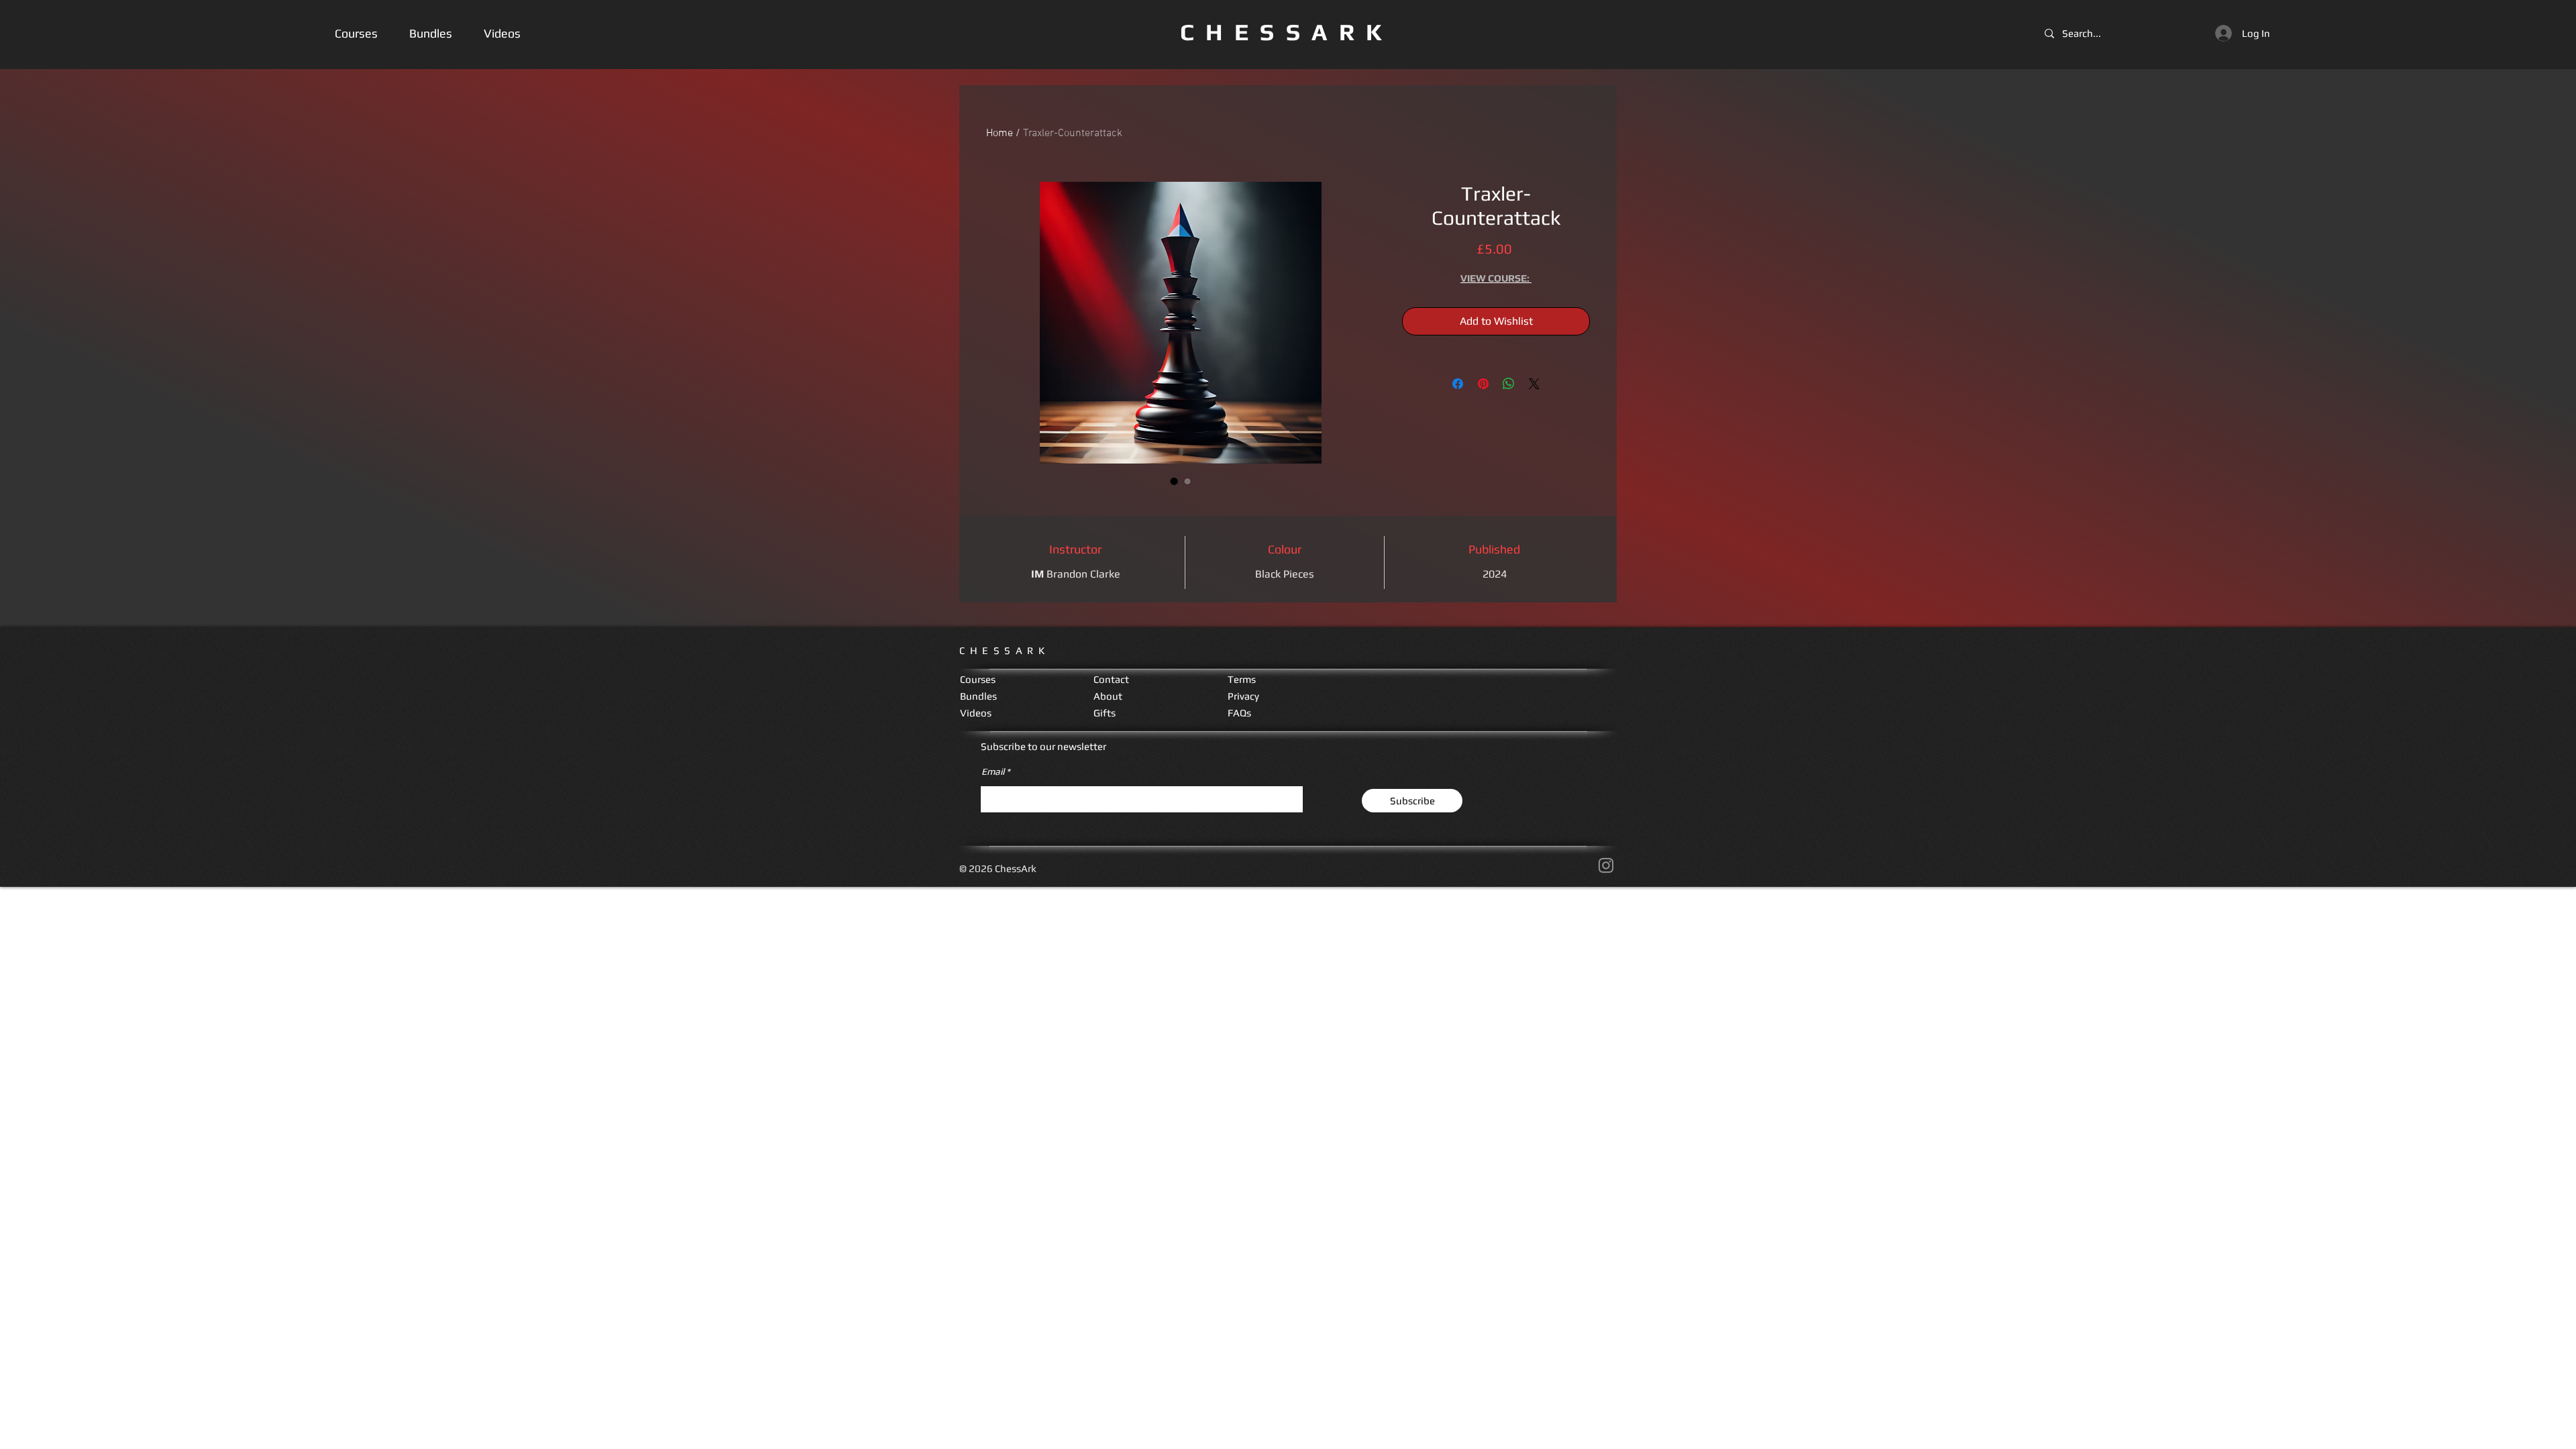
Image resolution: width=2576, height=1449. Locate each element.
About (1108, 696)
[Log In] (2222, 33)
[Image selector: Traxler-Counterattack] (1174, 481)
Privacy (1243, 696)
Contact (1111, 679)
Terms (1242, 679)
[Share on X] (1534, 384)
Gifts (1105, 713)
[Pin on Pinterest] (1483, 384)
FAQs (1239, 713)
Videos (976, 713)
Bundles (978, 696)
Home (1000, 133)
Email (993, 771)
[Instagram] (1606, 865)
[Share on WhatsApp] (1509, 384)
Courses (978, 679)
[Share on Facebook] (1458, 384)
